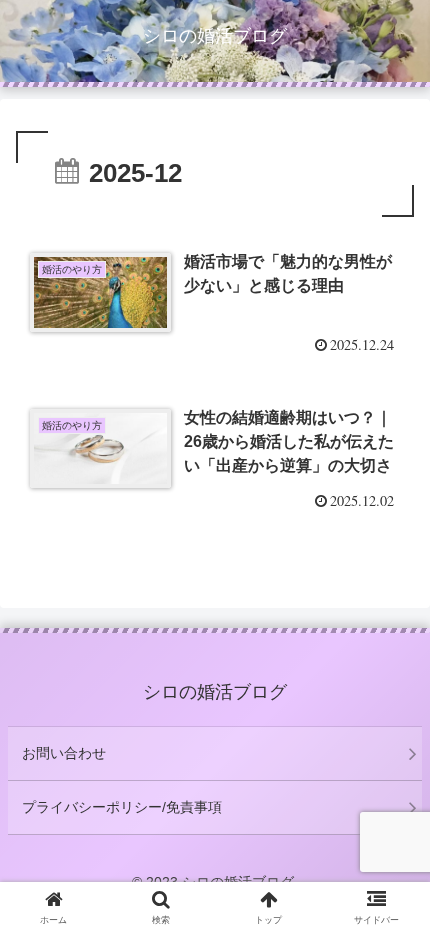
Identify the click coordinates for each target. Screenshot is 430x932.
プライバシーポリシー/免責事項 (122, 807)
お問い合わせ (64, 753)
